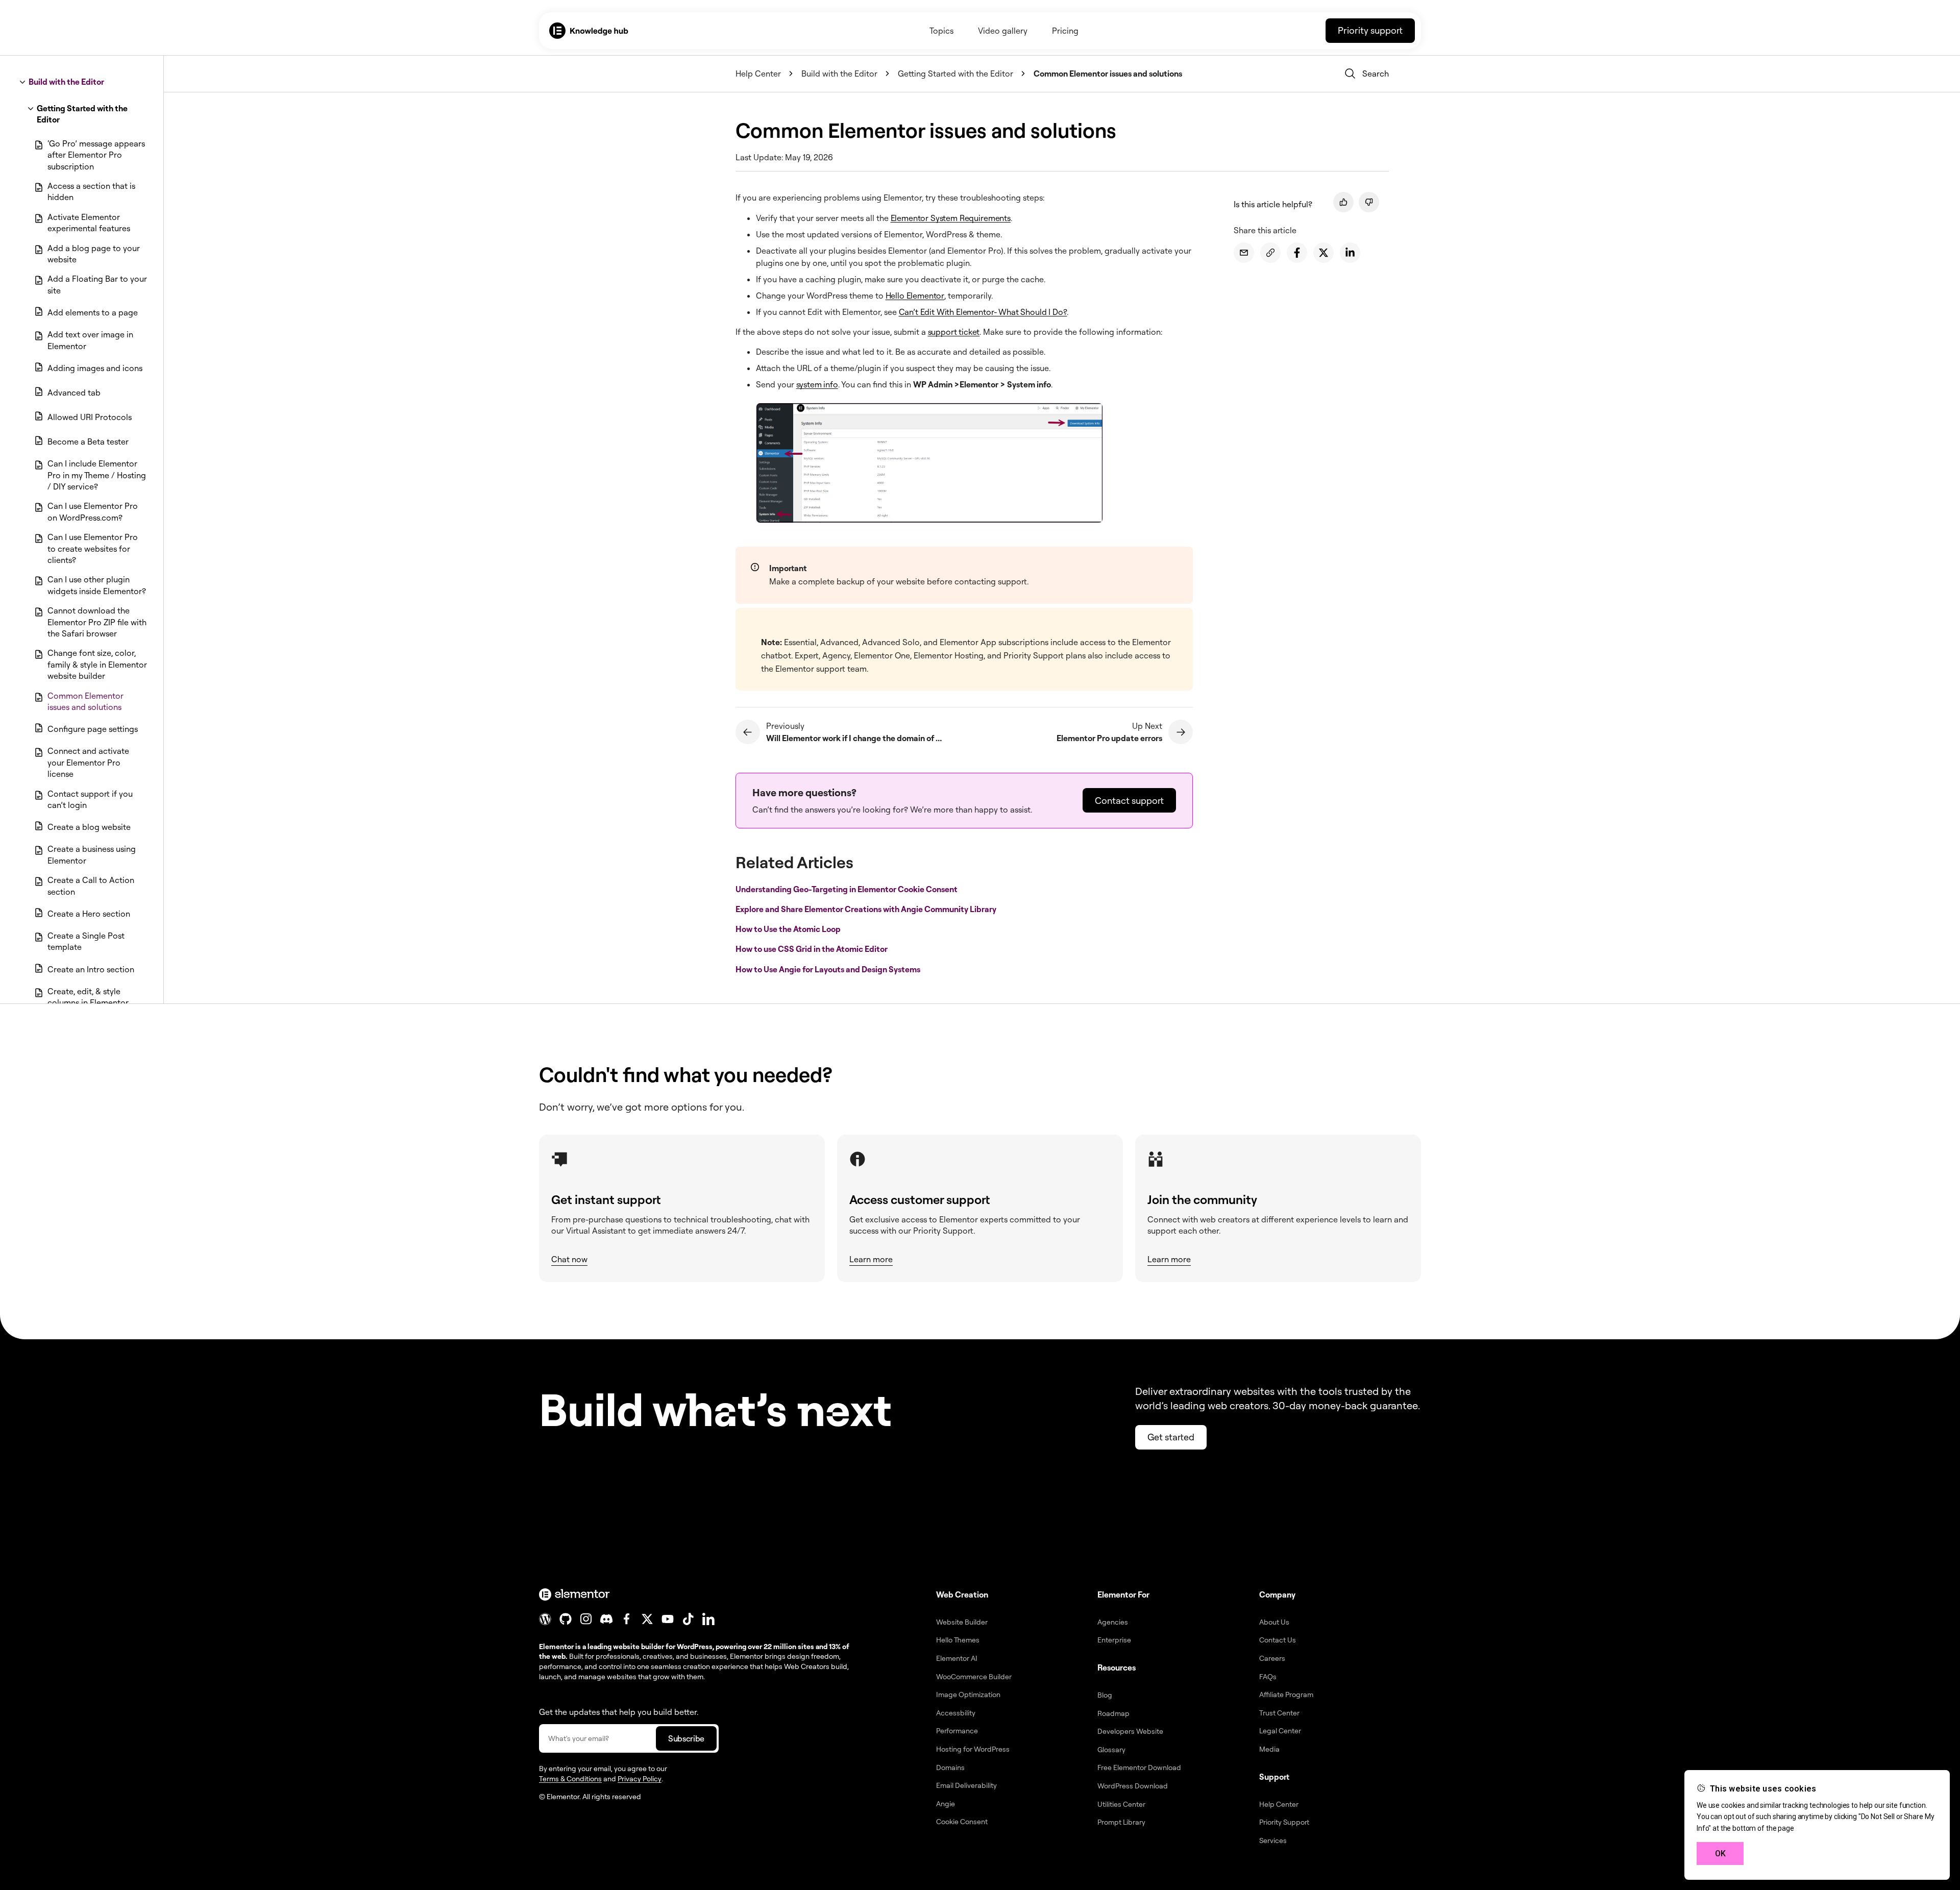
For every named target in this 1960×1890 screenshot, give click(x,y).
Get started (1171, 1437)
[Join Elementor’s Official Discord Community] (606, 1619)
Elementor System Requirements (951, 218)
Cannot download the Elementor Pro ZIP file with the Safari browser (97, 622)
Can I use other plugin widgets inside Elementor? (97, 585)
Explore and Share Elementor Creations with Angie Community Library (867, 909)
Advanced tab (74, 392)
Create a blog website (89, 827)
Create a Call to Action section (91, 886)
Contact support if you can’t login (90, 799)
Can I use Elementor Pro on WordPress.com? (93, 511)
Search (1376, 73)
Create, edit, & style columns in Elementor (88, 997)
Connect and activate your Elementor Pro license (88, 762)
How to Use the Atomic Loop (789, 929)
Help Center (758, 73)
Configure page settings (93, 729)
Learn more (871, 1259)
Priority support (1370, 30)
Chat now (569, 1259)
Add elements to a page (93, 312)
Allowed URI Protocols (90, 417)
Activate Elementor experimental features (89, 223)
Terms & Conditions (570, 1778)
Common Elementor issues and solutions (85, 701)
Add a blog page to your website (94, 254)
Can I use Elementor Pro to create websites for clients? (93, 548)
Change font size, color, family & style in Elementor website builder (97, 664)
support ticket (954, 332)
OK (1720, 1854)
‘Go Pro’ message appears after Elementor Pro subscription (96, 155)
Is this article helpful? (1273, 204)
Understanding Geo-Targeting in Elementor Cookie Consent (847, 889)
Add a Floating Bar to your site (97, 284)
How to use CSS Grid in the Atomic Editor (812, 949)
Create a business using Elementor (92, 854)
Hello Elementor (915, 296)
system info (817, 384)
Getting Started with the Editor (82, 114)
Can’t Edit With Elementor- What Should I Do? (983, 312)
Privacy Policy (640, 1778)
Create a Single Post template (86, 941)
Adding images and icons (95, 368)
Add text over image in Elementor (90, 340)
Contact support (1129, 800)
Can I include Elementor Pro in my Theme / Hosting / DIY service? (97, 475)
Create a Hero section (89, 914)
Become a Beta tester (88, 441)
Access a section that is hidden (91, 191)
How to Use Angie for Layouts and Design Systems (829, 969)
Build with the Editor (66, 82)
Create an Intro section (91, 969)
